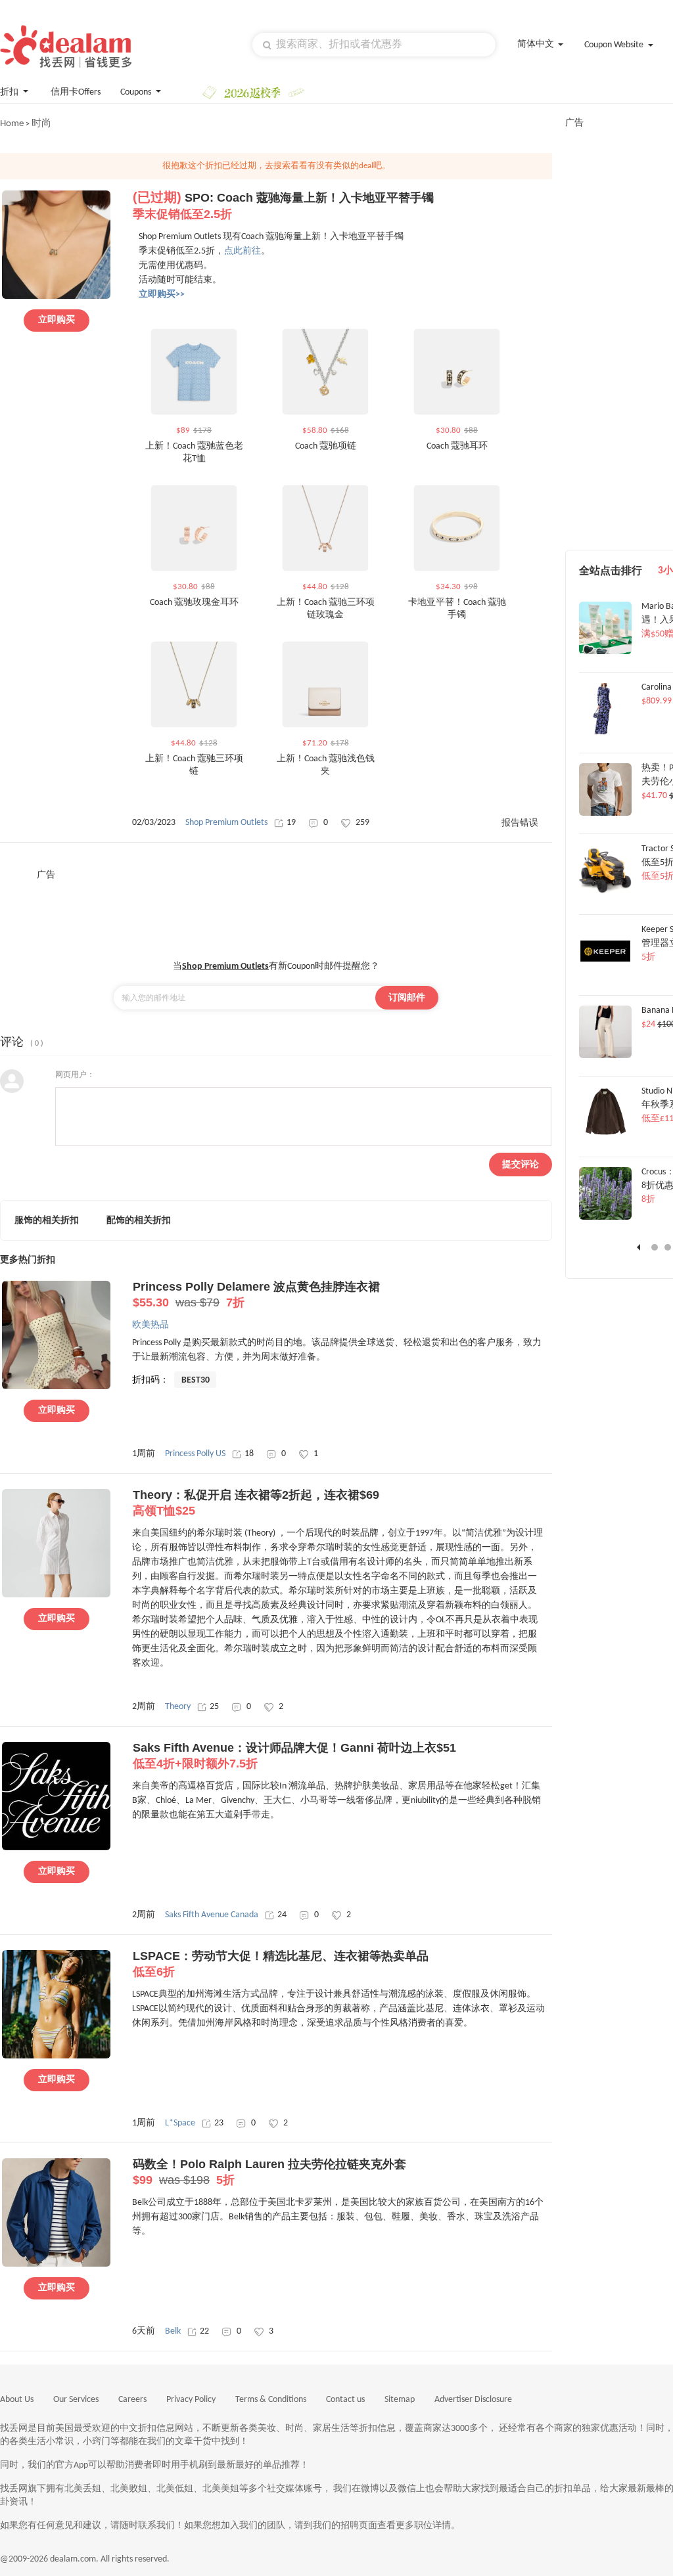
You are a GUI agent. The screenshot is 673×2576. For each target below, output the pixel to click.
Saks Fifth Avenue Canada (212, 1915)
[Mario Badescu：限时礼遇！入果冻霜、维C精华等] (605, 652)
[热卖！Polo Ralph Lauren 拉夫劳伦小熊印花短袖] (605, 814)
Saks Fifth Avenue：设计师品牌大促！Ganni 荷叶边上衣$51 (294, 1756)
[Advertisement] (276, 911)
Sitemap (400, 2400)
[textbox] (374, 45)
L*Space (180, 2123)
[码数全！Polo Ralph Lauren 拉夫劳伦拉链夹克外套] (56, 2265)
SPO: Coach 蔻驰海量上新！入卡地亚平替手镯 (283, 206)
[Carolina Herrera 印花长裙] (605, 732)
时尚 (41, 124)
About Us (17, 2400)
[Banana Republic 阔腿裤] (605, 1056)
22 (204, 2331)
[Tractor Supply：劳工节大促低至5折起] (605, 895)
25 (214, 1707)
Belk (173, 2331)
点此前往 (243, 251)
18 (249, 1454)
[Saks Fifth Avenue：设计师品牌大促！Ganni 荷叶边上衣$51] (56, 1848)
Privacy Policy (191, 2400)
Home (12, 124)
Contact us (345, 2400)
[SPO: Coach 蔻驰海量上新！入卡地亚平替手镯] (56, 297)
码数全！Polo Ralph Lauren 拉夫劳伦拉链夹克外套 (269, 2172)
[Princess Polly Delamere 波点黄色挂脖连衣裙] (56, 1387)
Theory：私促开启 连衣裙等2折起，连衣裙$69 (256, 1503)
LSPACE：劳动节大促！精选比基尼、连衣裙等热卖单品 (281, 1964)
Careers (132, 2400)
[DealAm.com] (66, 46)
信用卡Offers (76, 92)
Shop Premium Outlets (226, 823)
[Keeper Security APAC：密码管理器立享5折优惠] (605, 975)
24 (282, 1915)
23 (219, 2123)
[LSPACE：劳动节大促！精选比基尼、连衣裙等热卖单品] (56, 2056)
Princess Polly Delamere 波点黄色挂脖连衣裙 (256, 1295)
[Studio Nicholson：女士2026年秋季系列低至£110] (605, 1137)
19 (291, 823)
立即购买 (57, 320)
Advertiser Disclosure (473, 2400)
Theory (178, 1707)
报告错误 (520, 823)
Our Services (76, 2400)
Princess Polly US (195, 1454)
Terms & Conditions (271, 2400)
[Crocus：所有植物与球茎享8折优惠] (605, 1218)
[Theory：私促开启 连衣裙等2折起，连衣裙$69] (56, 1595)
